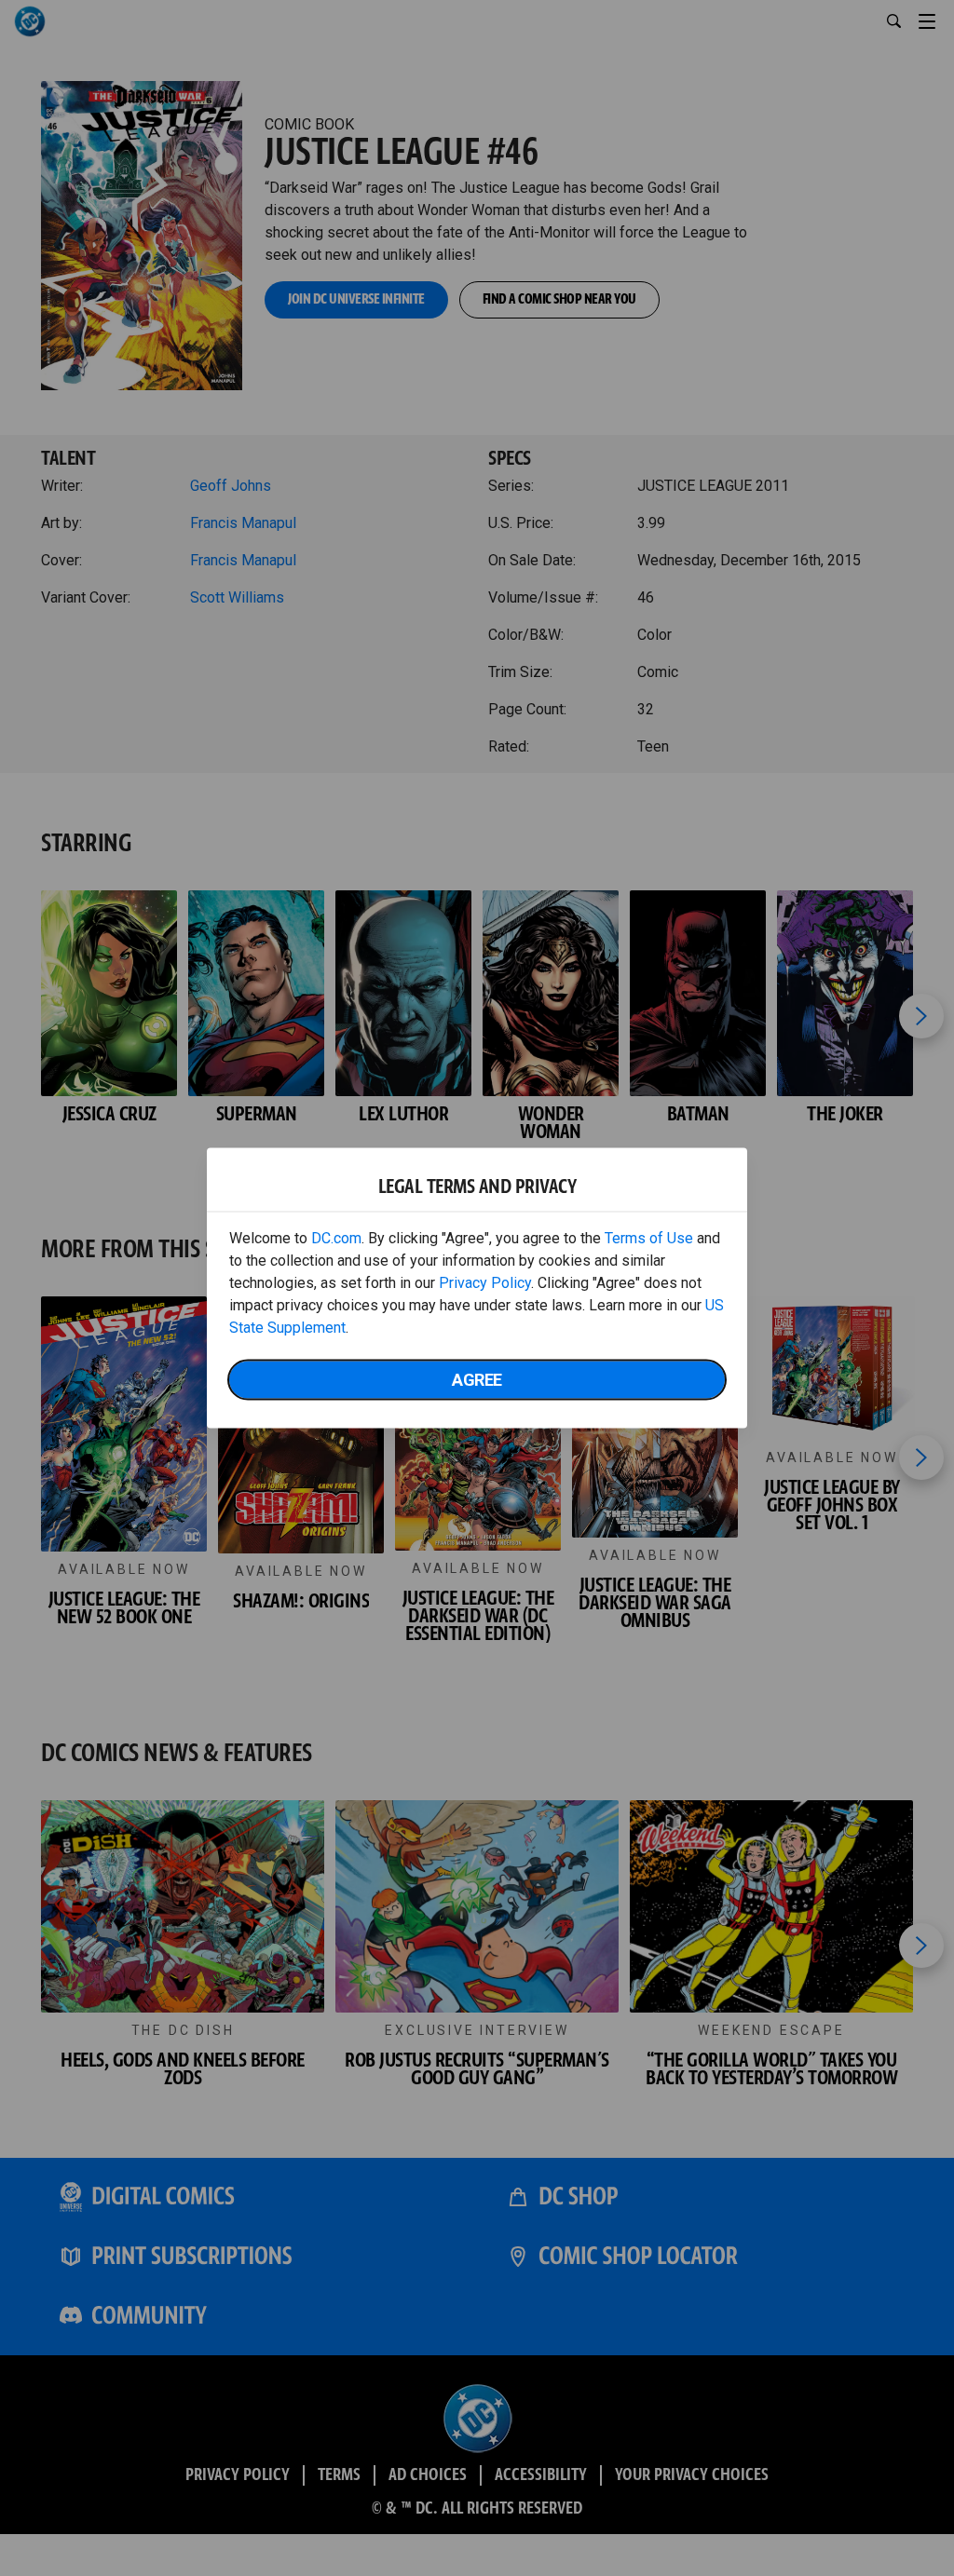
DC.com (336, 1238)
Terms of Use (649, 1238)
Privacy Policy (485, 1283)
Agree (477, 1380)
